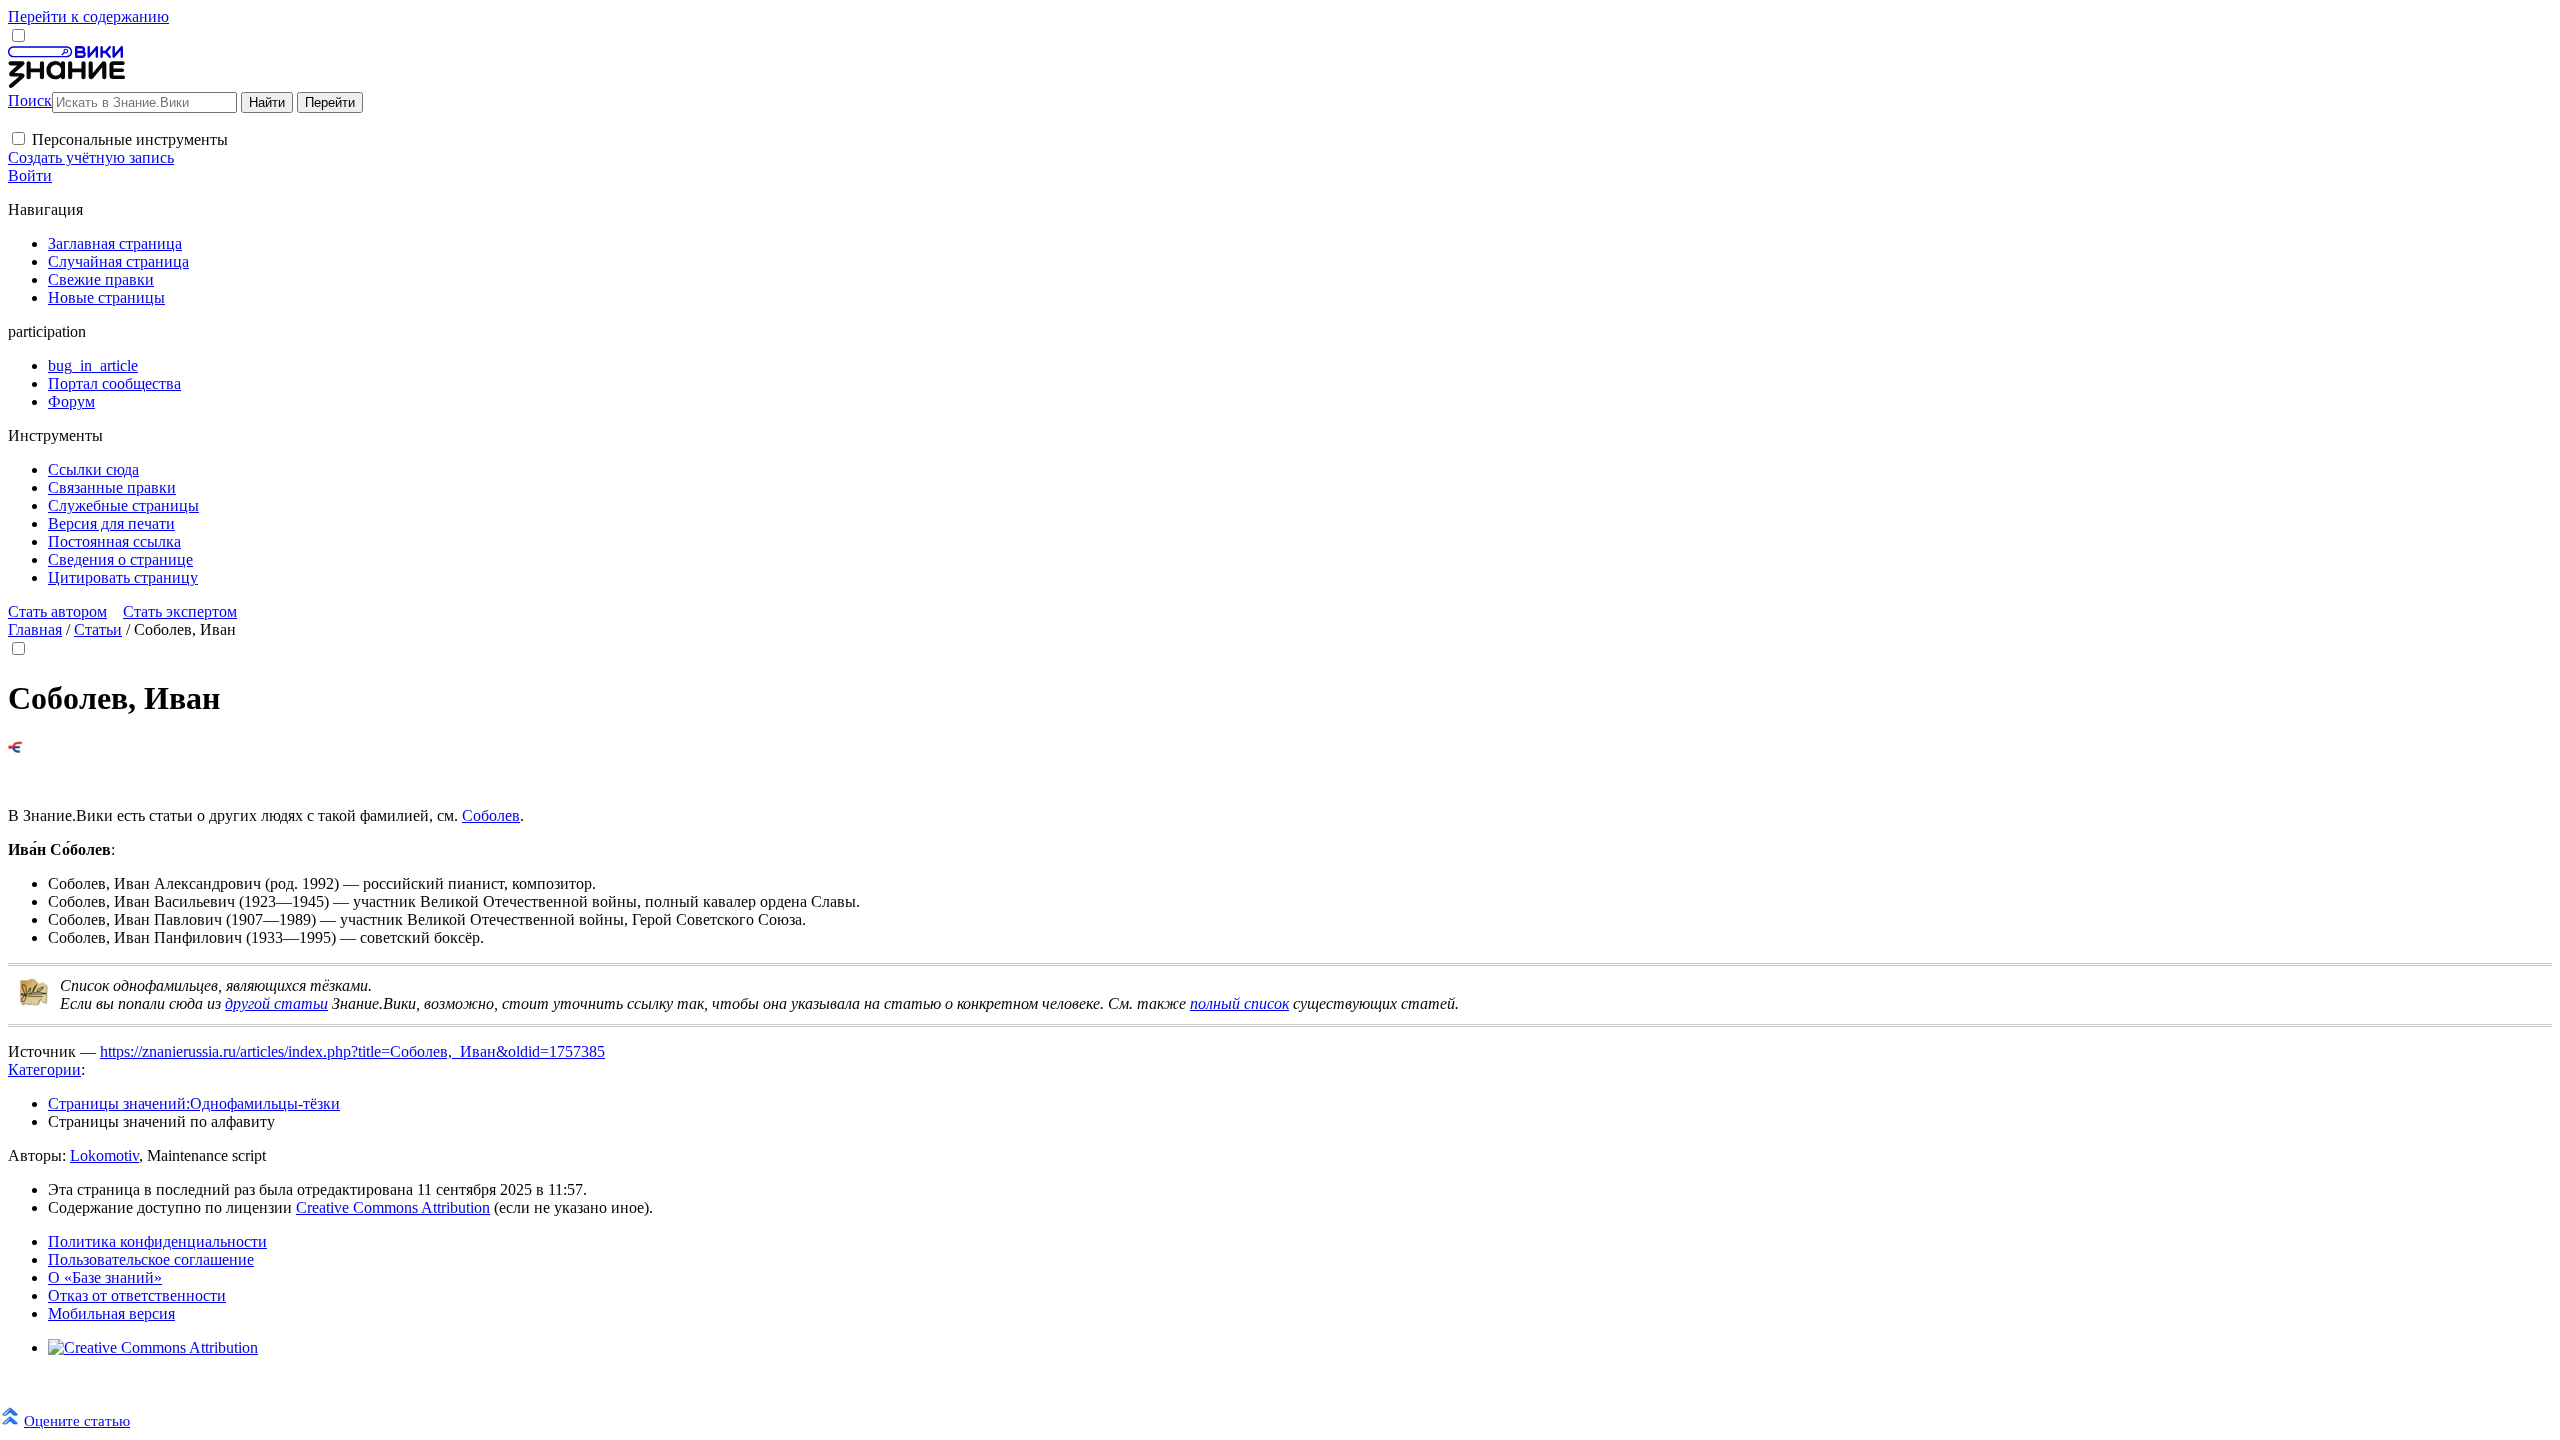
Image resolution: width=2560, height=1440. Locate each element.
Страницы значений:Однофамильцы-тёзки (194, 1103)
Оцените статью (77, 1420)
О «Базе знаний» (105, 1277)
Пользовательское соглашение (151, 1259)
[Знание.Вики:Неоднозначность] (34, 1001)
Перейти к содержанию (88, 16)
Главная (35, 629)
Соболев (491, 815)
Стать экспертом (180, 611)
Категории (44, 1069)
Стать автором (57, 611)
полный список (1239, 1003)
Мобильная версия (111, 1313)
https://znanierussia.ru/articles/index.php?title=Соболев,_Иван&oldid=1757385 (352, 1051)
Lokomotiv (104, 1155)
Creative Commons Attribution (393, 1207)
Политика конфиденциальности (157, 1241)
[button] (18, 138)
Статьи (98, 629)
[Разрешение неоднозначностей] (15, 747)
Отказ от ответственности (137, 1295)
